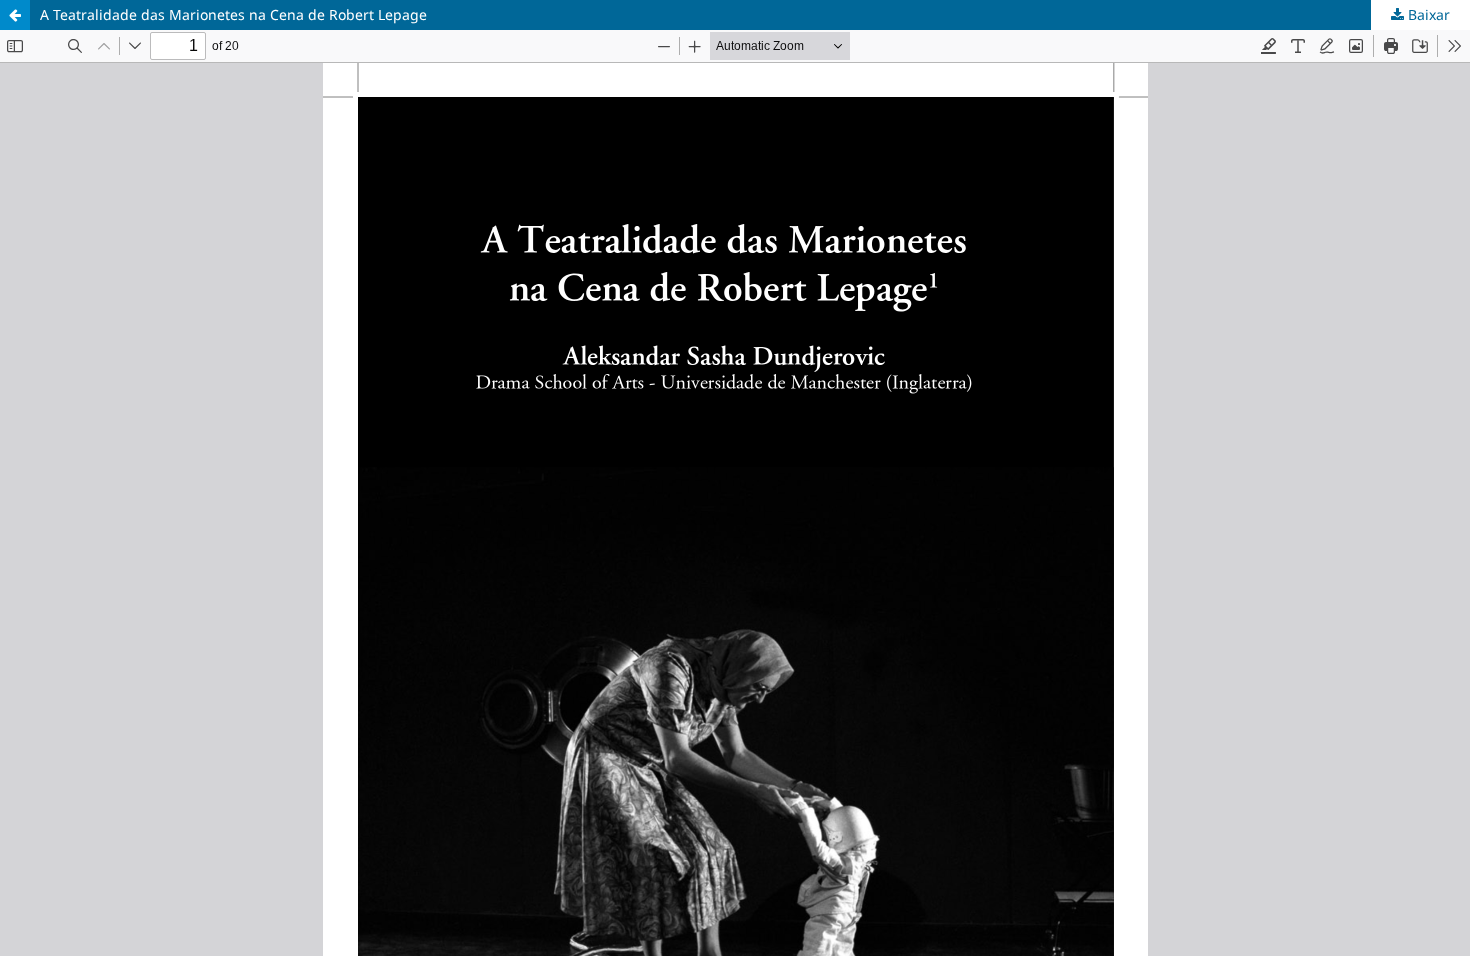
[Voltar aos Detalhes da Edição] (15, 15)
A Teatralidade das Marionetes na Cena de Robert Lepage (233, 14)
